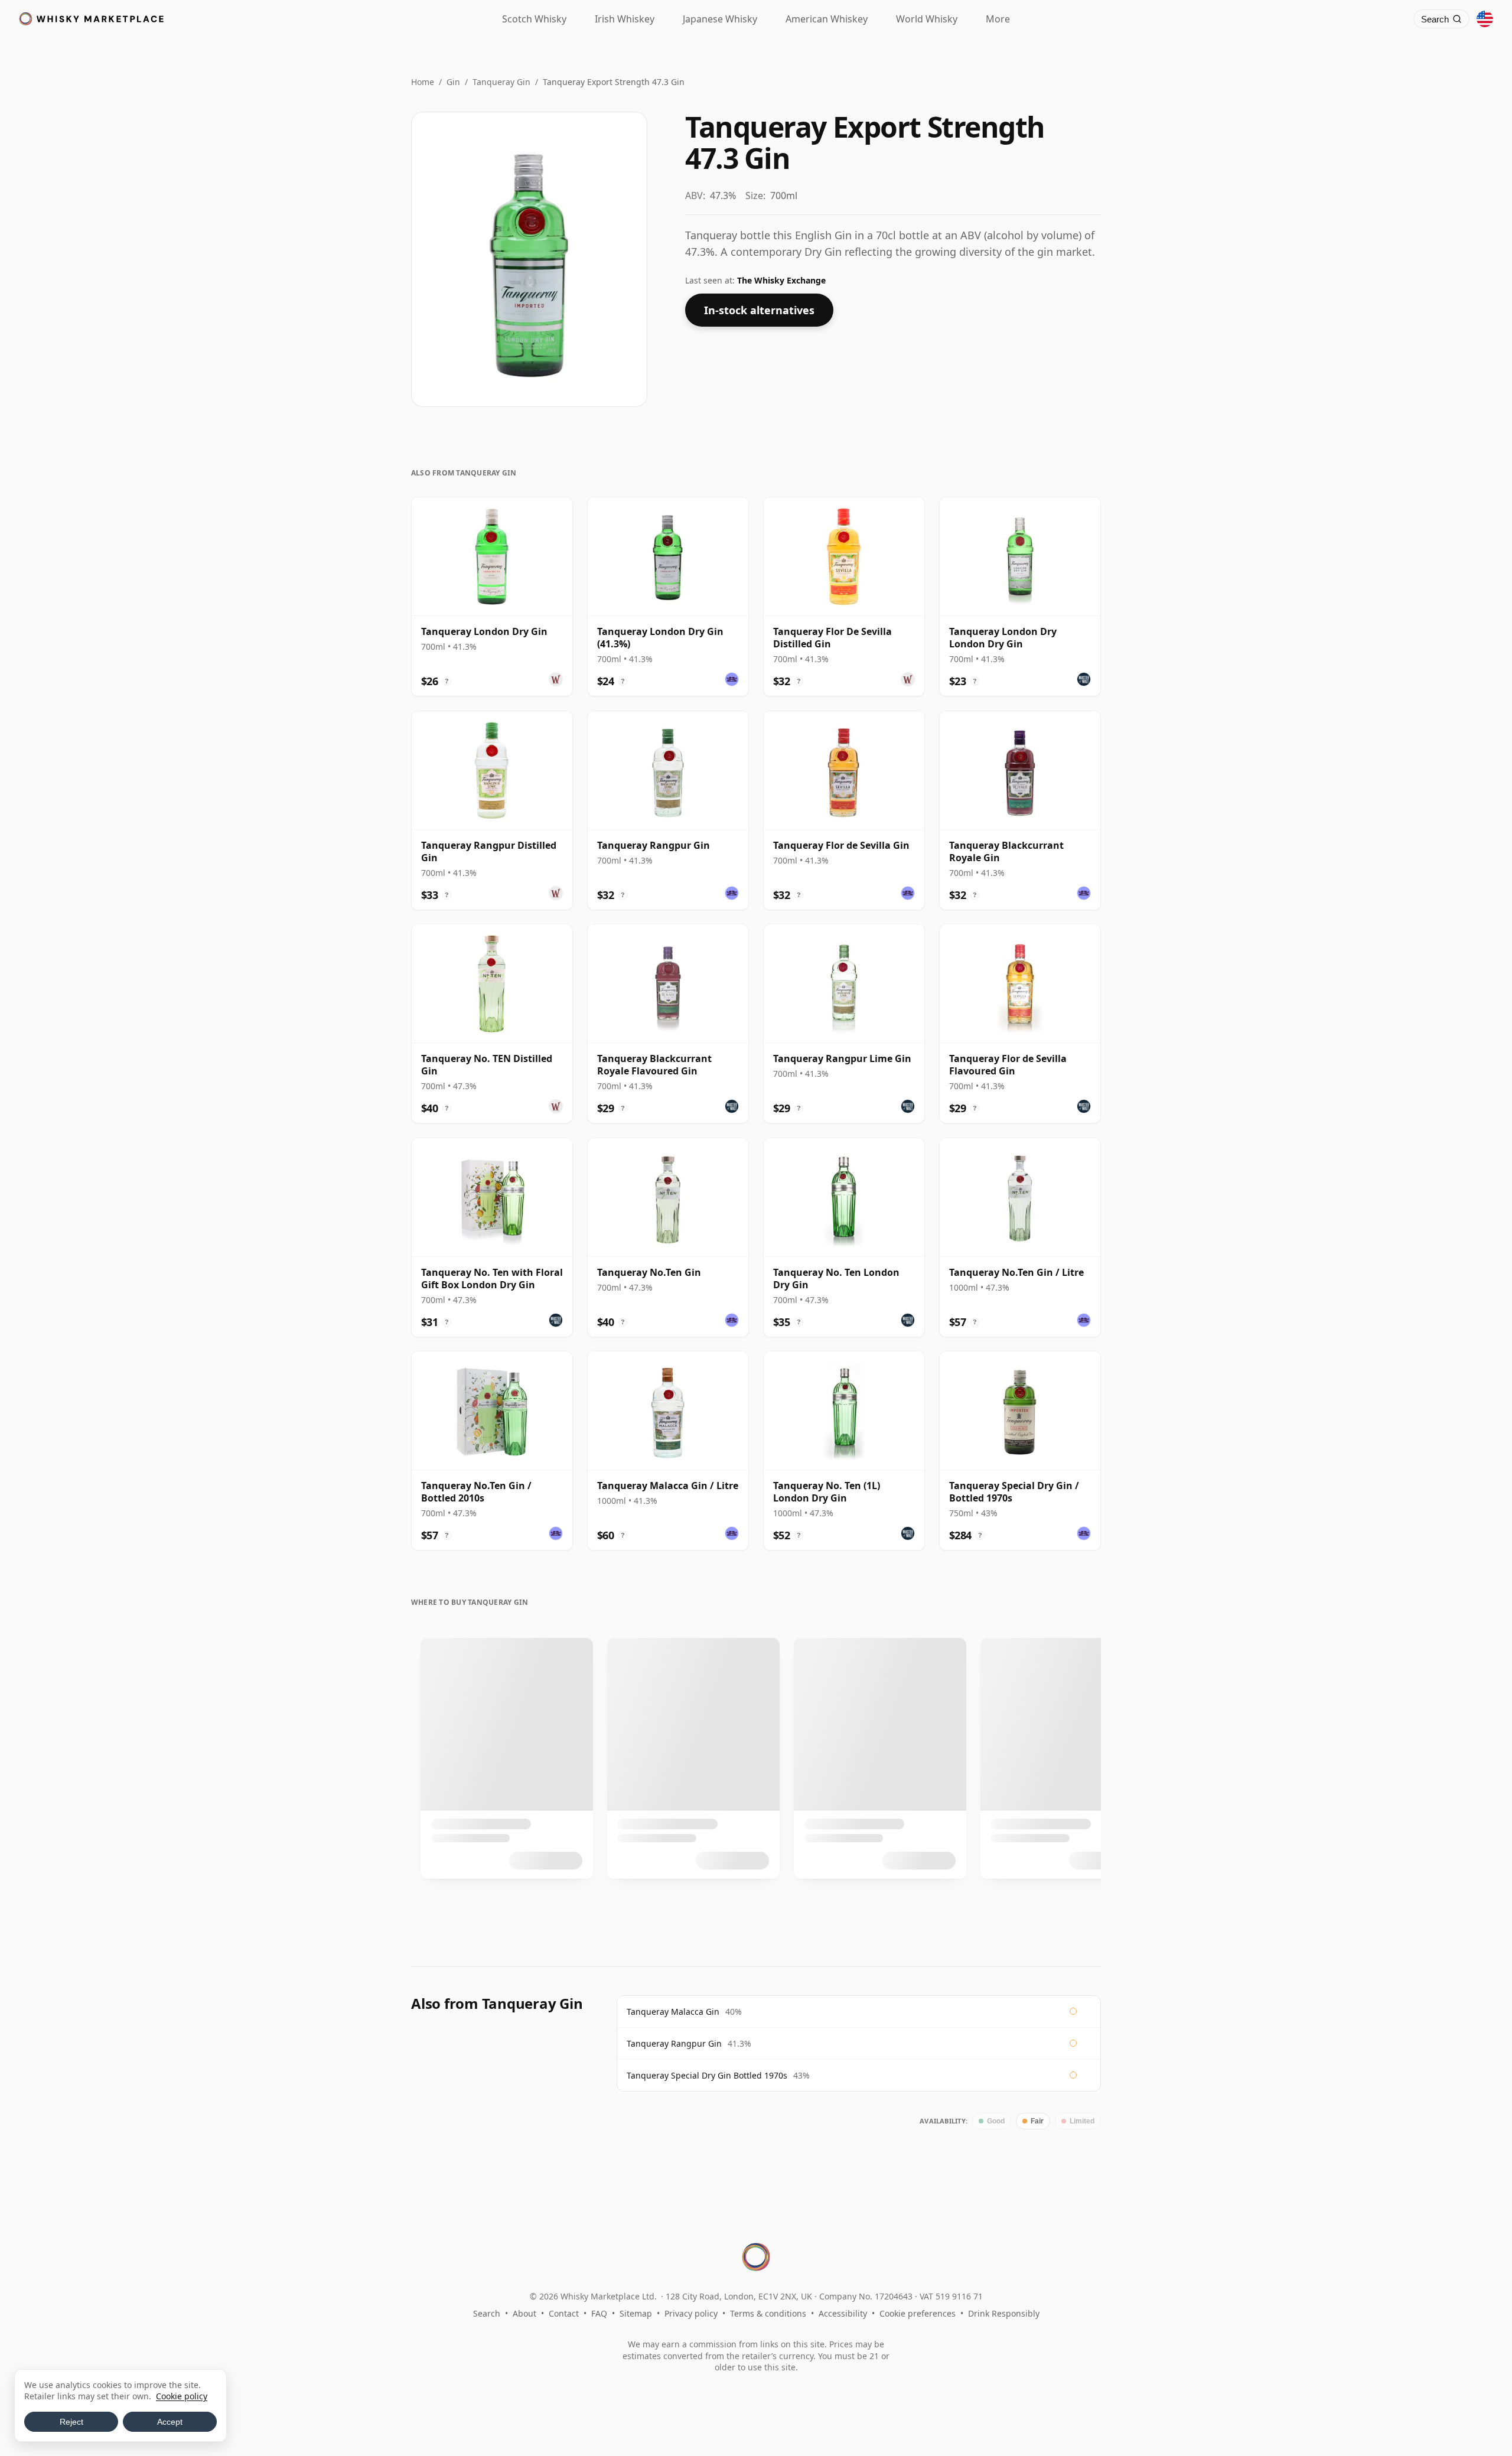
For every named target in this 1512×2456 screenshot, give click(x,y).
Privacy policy (691, 2313)
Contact (564, 2313)
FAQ (599, 2313)
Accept (170, 2422)
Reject (71, 2422)
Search (487, 2313)
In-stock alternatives (759, 310)
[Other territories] (1485, 19)
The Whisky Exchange (781, 280)
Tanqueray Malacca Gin (673, 2012)
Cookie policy (182, 2396)
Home (423, 82)
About (524, 2313)
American (827, 19)
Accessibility (843, 2313)
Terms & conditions (768, 2313)
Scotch (534, 19)
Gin (453, 82)
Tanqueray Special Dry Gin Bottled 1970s (707, 2075)
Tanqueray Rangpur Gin (674, 2043)
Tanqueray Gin (501, 82)
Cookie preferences (918, 2313)
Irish (625, 19)
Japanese (720, 19)
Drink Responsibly (1004, 2313)
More (998, 19)
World (927, 19)
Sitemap (636, 2313)
